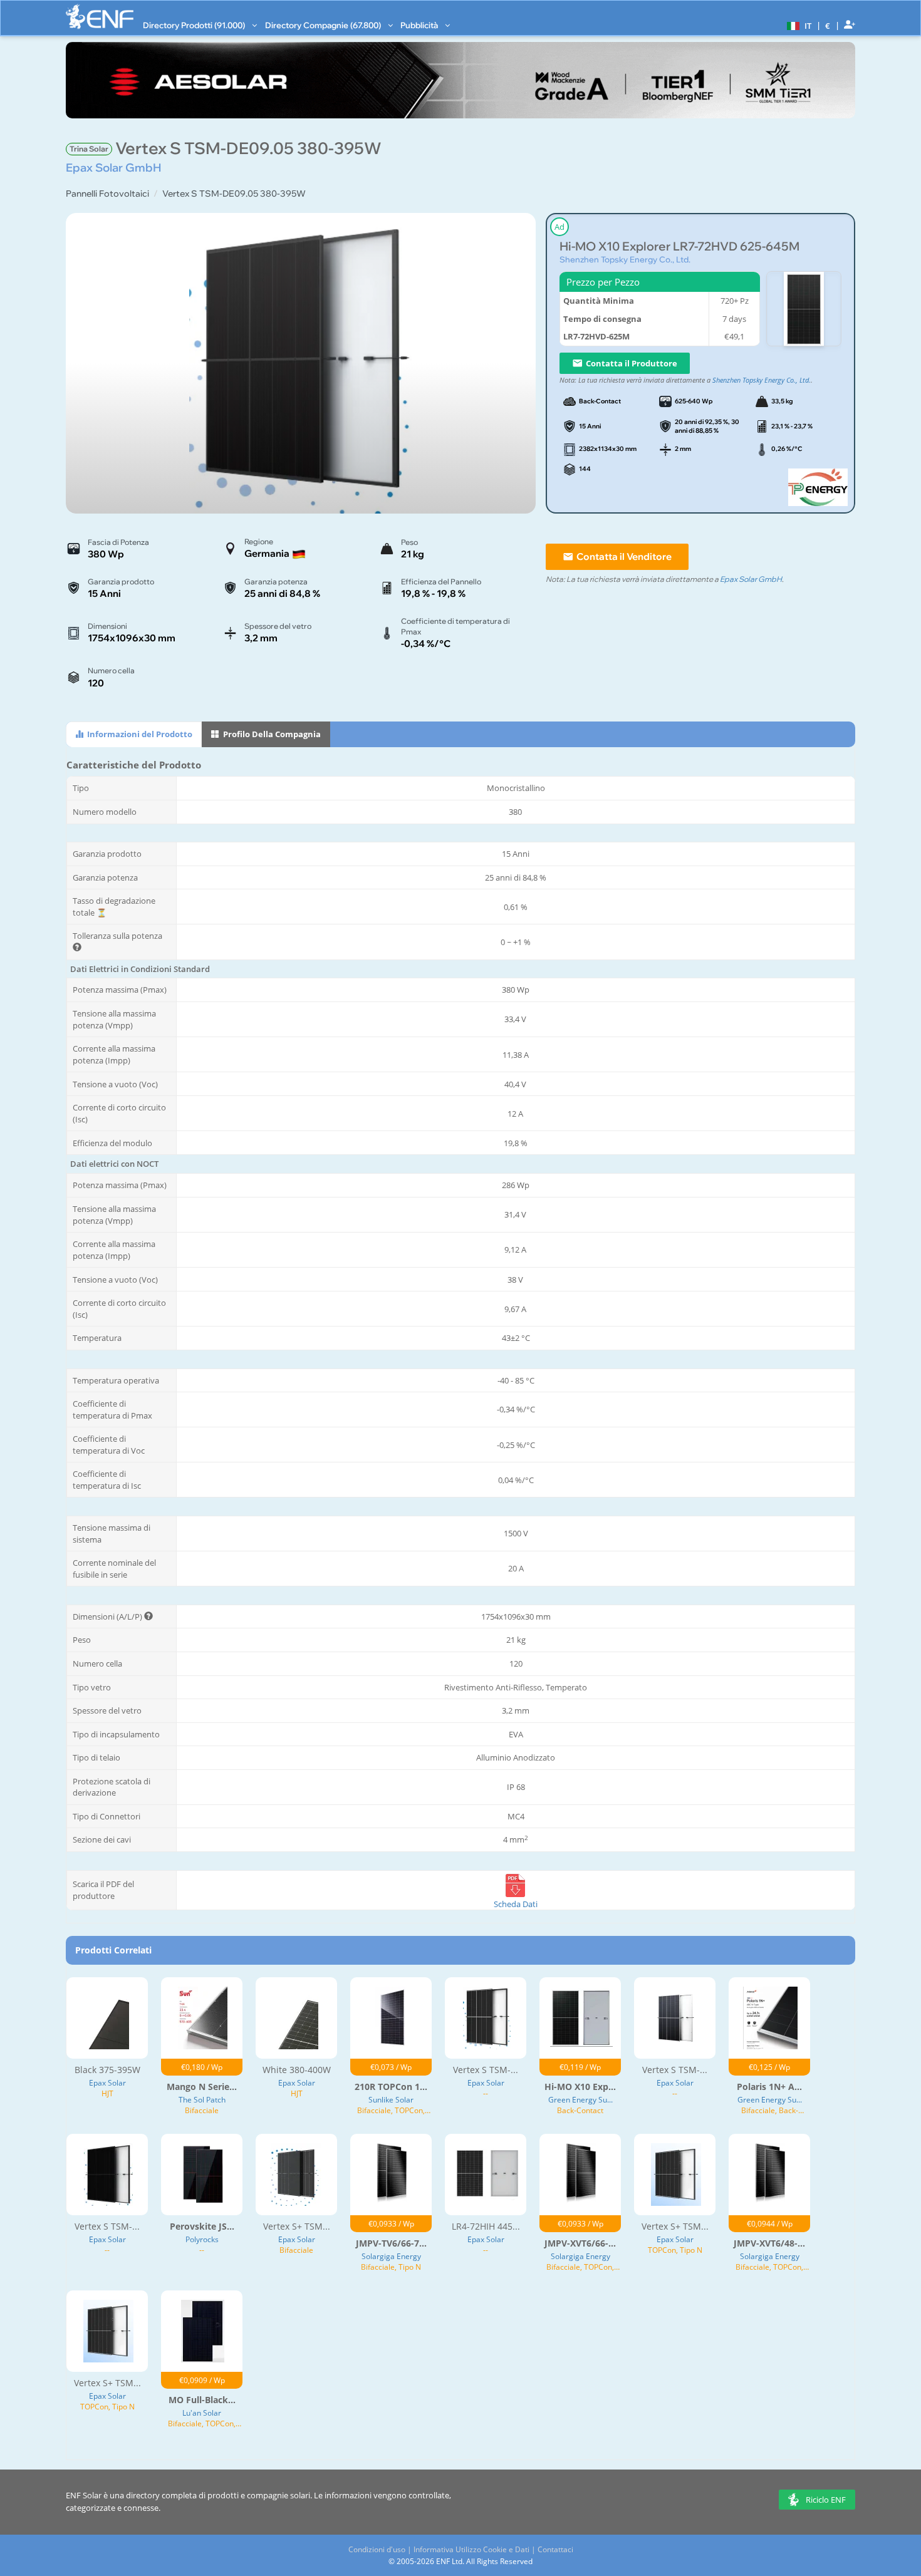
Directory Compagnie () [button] (324, 25)
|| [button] (828, 25)
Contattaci (555, 2549)
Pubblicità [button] (420, 25)
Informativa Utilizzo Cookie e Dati (471, 2549)
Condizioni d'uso (377, 2549)
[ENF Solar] (100, 17)
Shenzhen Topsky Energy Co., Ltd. (625, 259)
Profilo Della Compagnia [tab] (271, 734)
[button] (798, 25)
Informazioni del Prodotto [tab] (139, 734)
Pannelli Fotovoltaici (107, 194)
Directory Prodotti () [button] (195, 25)
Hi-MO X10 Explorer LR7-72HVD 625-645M (679, 246)
